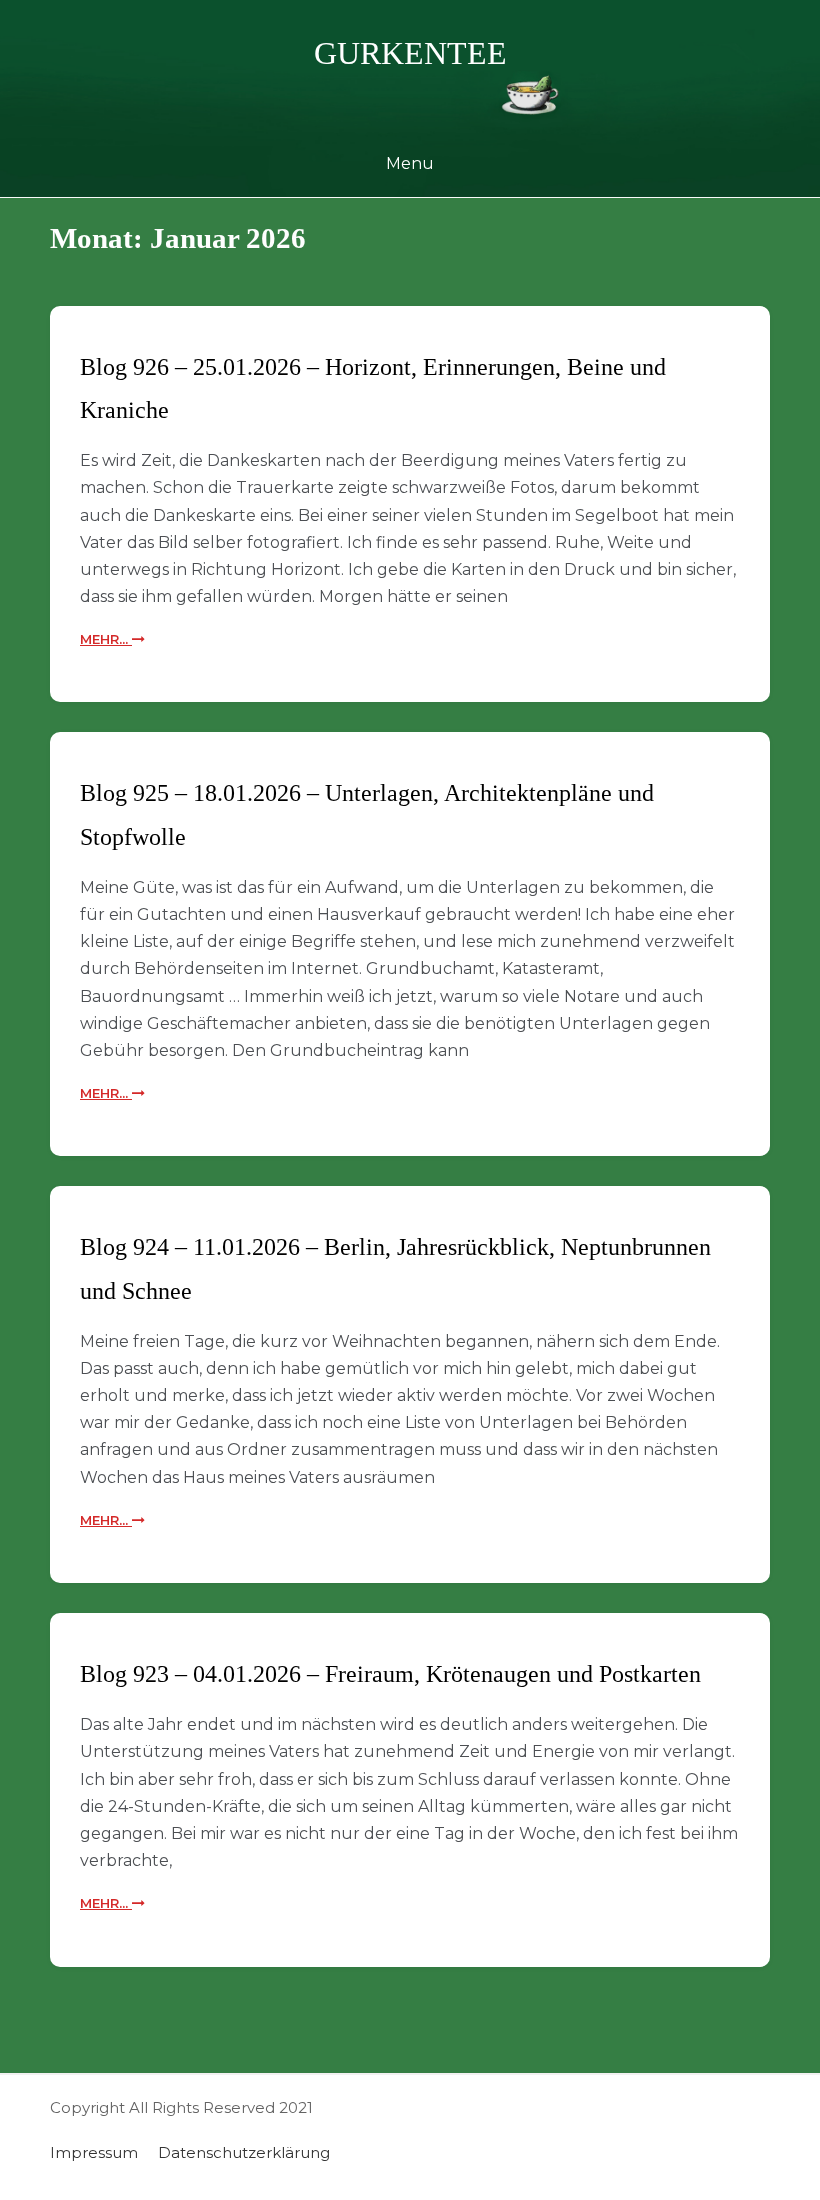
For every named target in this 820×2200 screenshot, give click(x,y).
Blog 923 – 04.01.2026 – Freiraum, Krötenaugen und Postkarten (390, 1674)
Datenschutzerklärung (244, 2152)
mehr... (106, 639)
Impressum (94, 2152)
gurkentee (410, 53)
